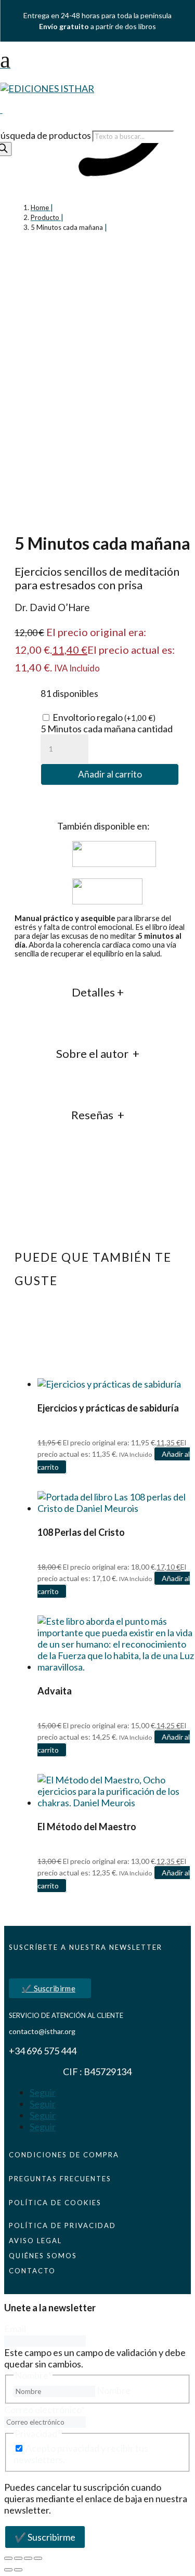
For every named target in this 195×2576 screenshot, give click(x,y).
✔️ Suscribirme (49, 1988)
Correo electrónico (44, 2410)
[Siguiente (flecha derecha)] (18, 2570)
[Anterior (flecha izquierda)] (8, 2570)
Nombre (114, 2390)
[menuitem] (97, 60)
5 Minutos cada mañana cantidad (107, 729)
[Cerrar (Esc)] (38, 2558)
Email (15, 2328)
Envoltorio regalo (104, 717)
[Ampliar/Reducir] (8, 2558)
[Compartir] (28, 2558)
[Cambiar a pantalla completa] (18, 2558)
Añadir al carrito (110, 774)
